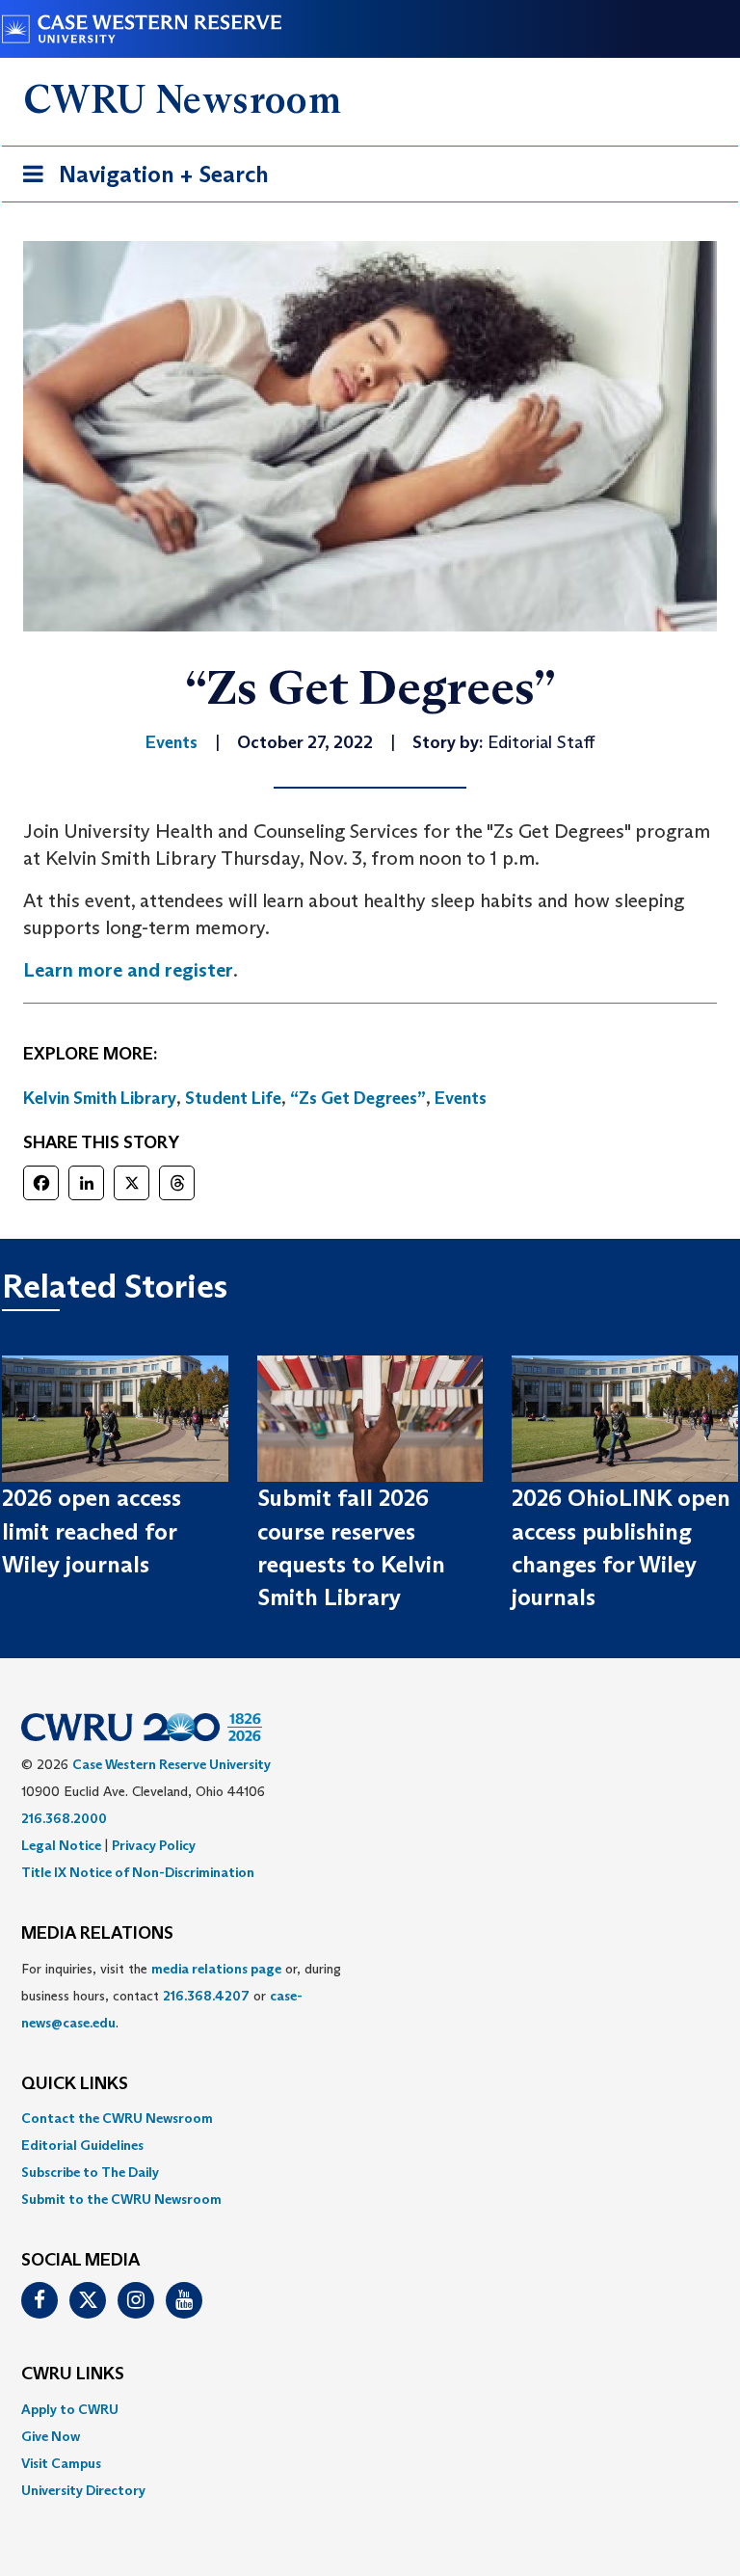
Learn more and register (128, 970)
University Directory (83, 2490)
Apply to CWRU (70, 2409)
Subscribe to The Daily (90, 2172)
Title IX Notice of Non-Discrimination (138, 1872)
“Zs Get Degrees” (358, 1098)
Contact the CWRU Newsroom (117, 2118)
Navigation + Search (140, 180)
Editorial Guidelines (82, 2145)
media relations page (216, 1969)
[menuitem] (370, 2118)
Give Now (51, 2436)
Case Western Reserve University (172, 1764)
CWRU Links (73, 2375)
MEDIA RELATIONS (97, 1934)
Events (461, 1098)
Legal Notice (61, 1845)
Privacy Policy (154, 1845)
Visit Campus (61, 2463)
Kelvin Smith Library (100, 1098)
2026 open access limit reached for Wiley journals (92, 1531)
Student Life (233, 1098)
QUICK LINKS (75, 2084)
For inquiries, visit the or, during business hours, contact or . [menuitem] (181, 1996)
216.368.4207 (206, 1996)
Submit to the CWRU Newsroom (121, 2199)
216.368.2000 (64, 1818)
